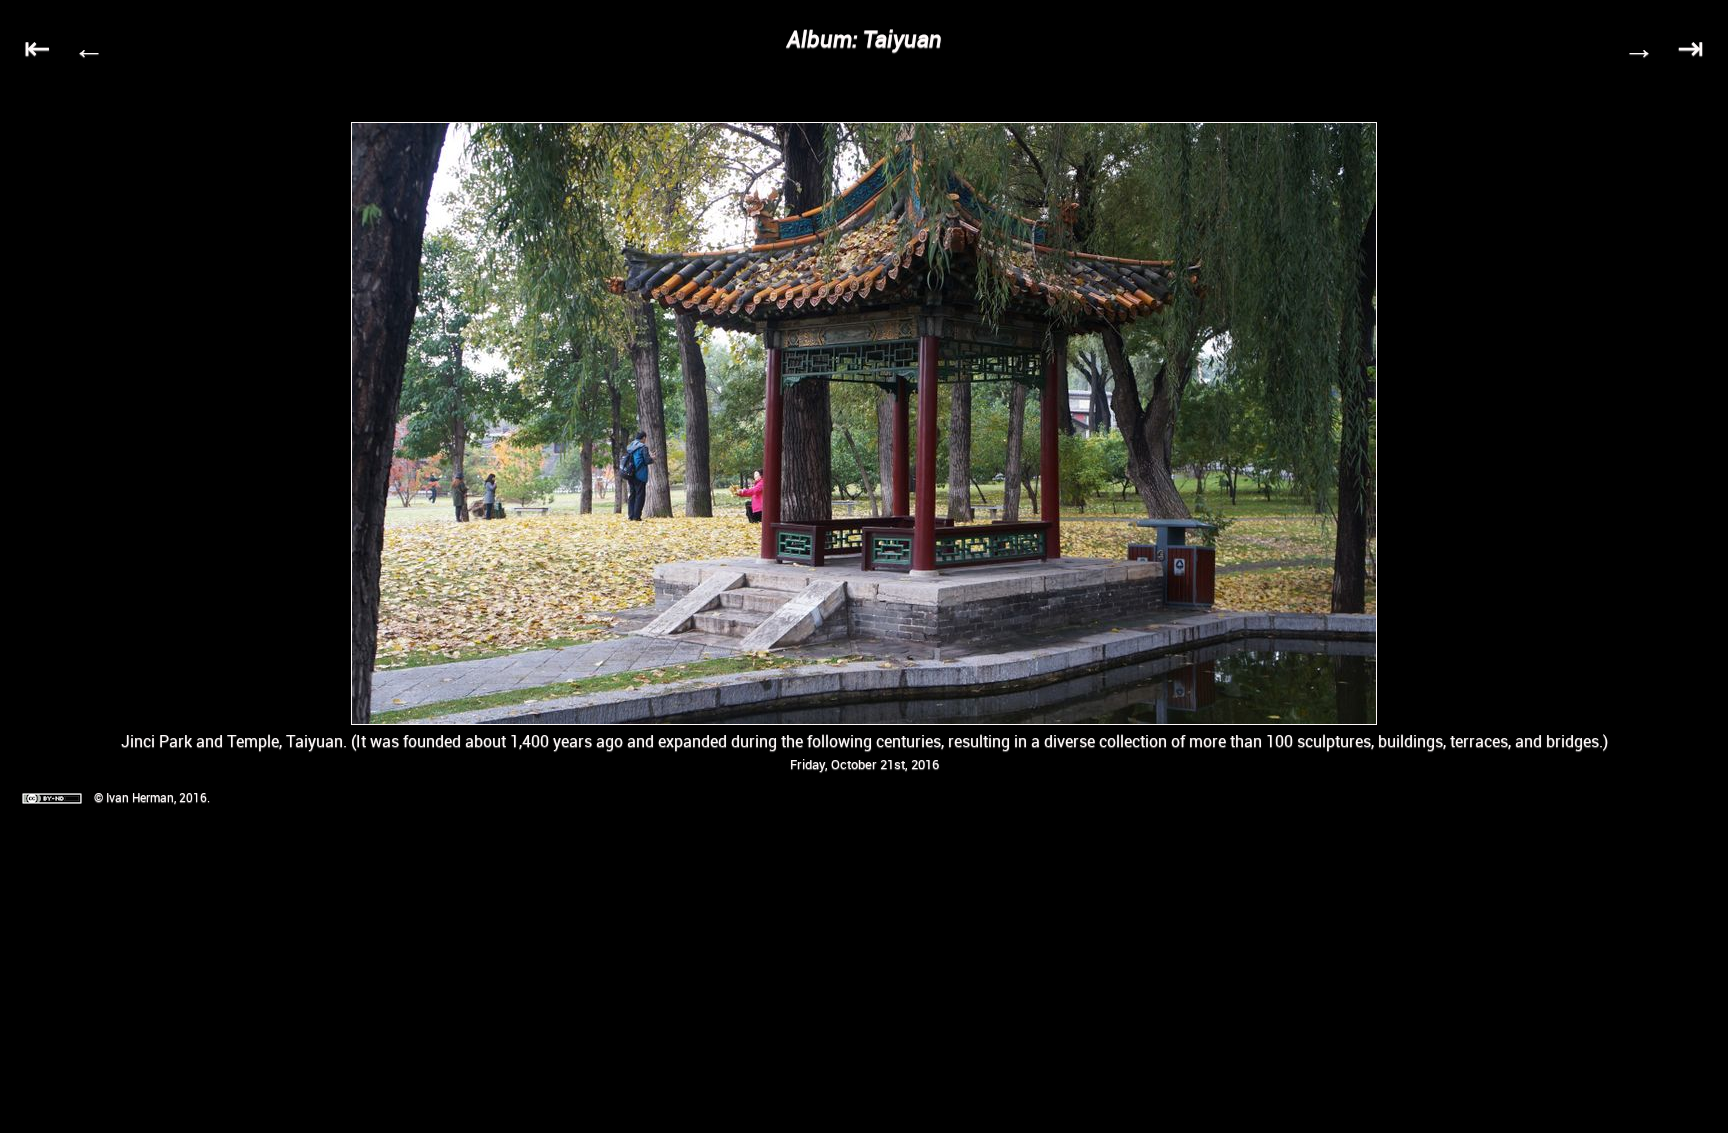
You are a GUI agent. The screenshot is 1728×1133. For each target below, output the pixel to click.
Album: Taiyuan (864, 38)
